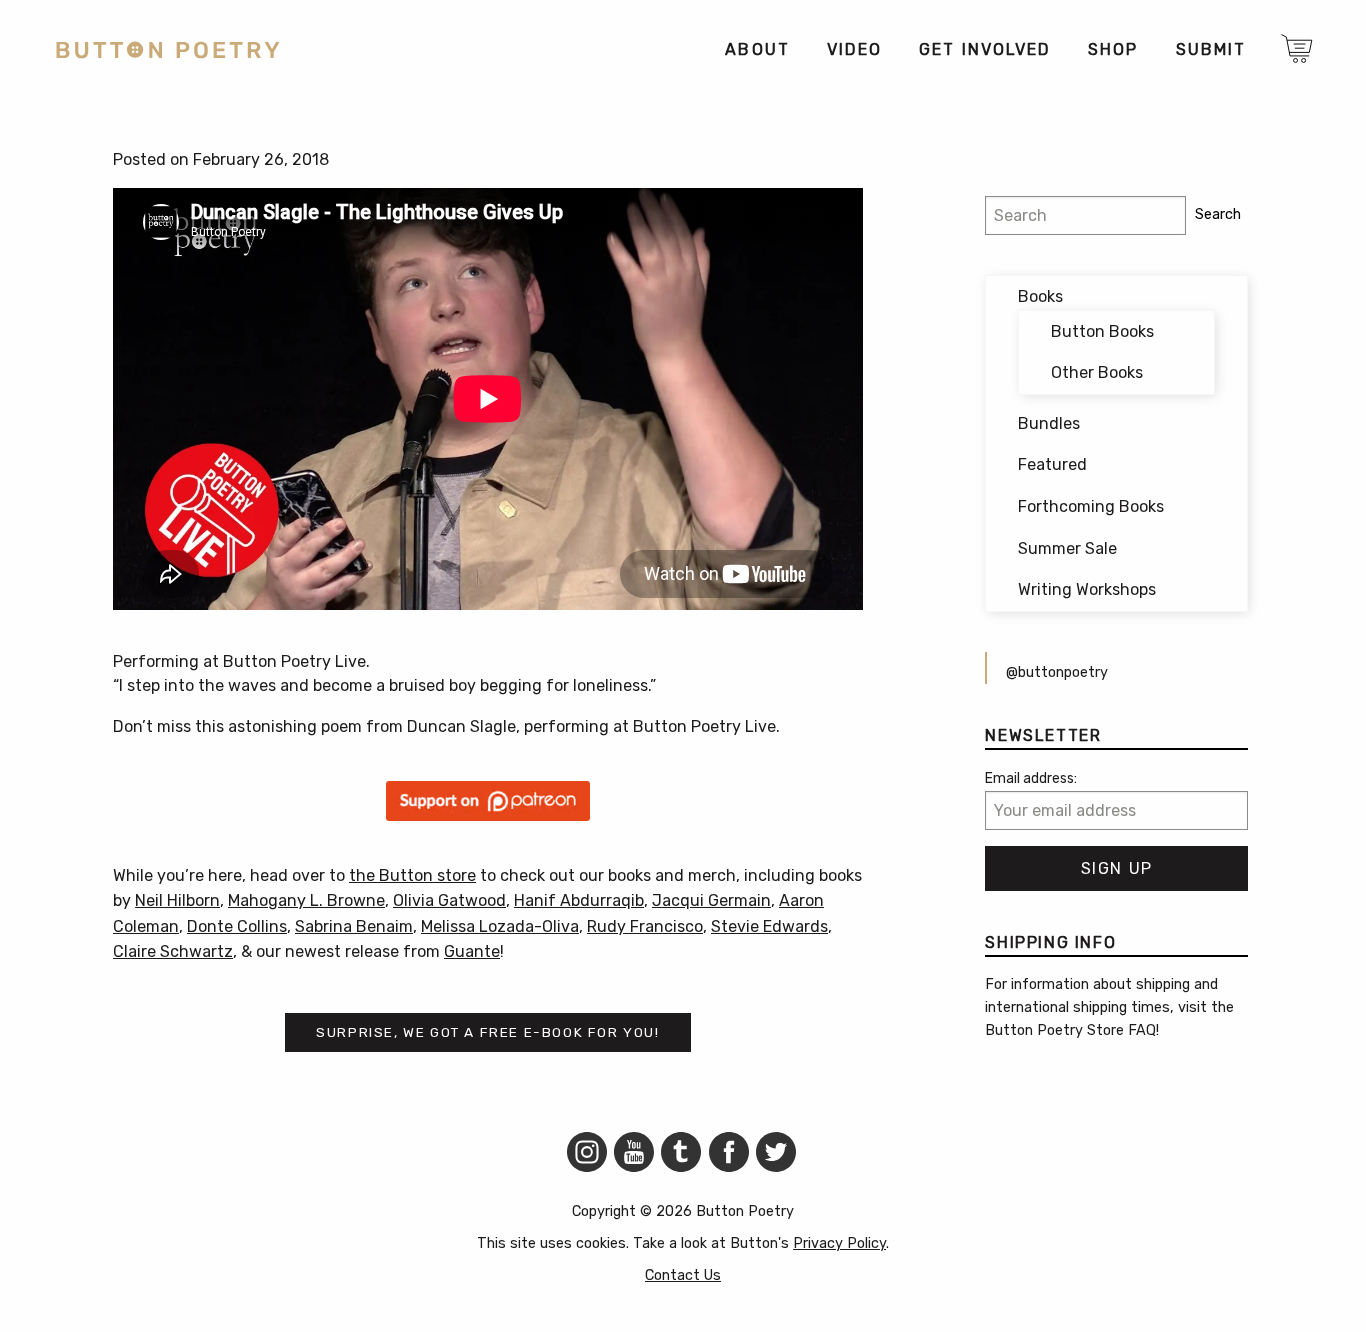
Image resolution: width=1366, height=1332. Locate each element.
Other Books (1097, 372)
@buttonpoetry (1057, 672)
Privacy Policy (839, 1243)
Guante (472, 951)
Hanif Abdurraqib (579, 900)
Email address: (1031, 778)
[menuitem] (756, 50)
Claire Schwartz (173, 951)
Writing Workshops (1087, 589)
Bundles (1049, 423)
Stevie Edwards (769, 926)
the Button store (412, 875)
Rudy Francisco (645, 926)
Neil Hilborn (177, 900)
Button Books (1102, 331)
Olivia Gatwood (449, 900)
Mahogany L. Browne (306, 900)
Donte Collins (237, 926)
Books (1040, 296)
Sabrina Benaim (354, 926)
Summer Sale (1067, 548)
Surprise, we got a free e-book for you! (487, 1032)
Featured (1052, 464)
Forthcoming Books (1091, 506)
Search (1218, 214)
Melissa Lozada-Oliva (500, 926)
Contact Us (683, 1275)
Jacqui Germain (711, 900)
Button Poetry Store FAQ (1070, 1030)
